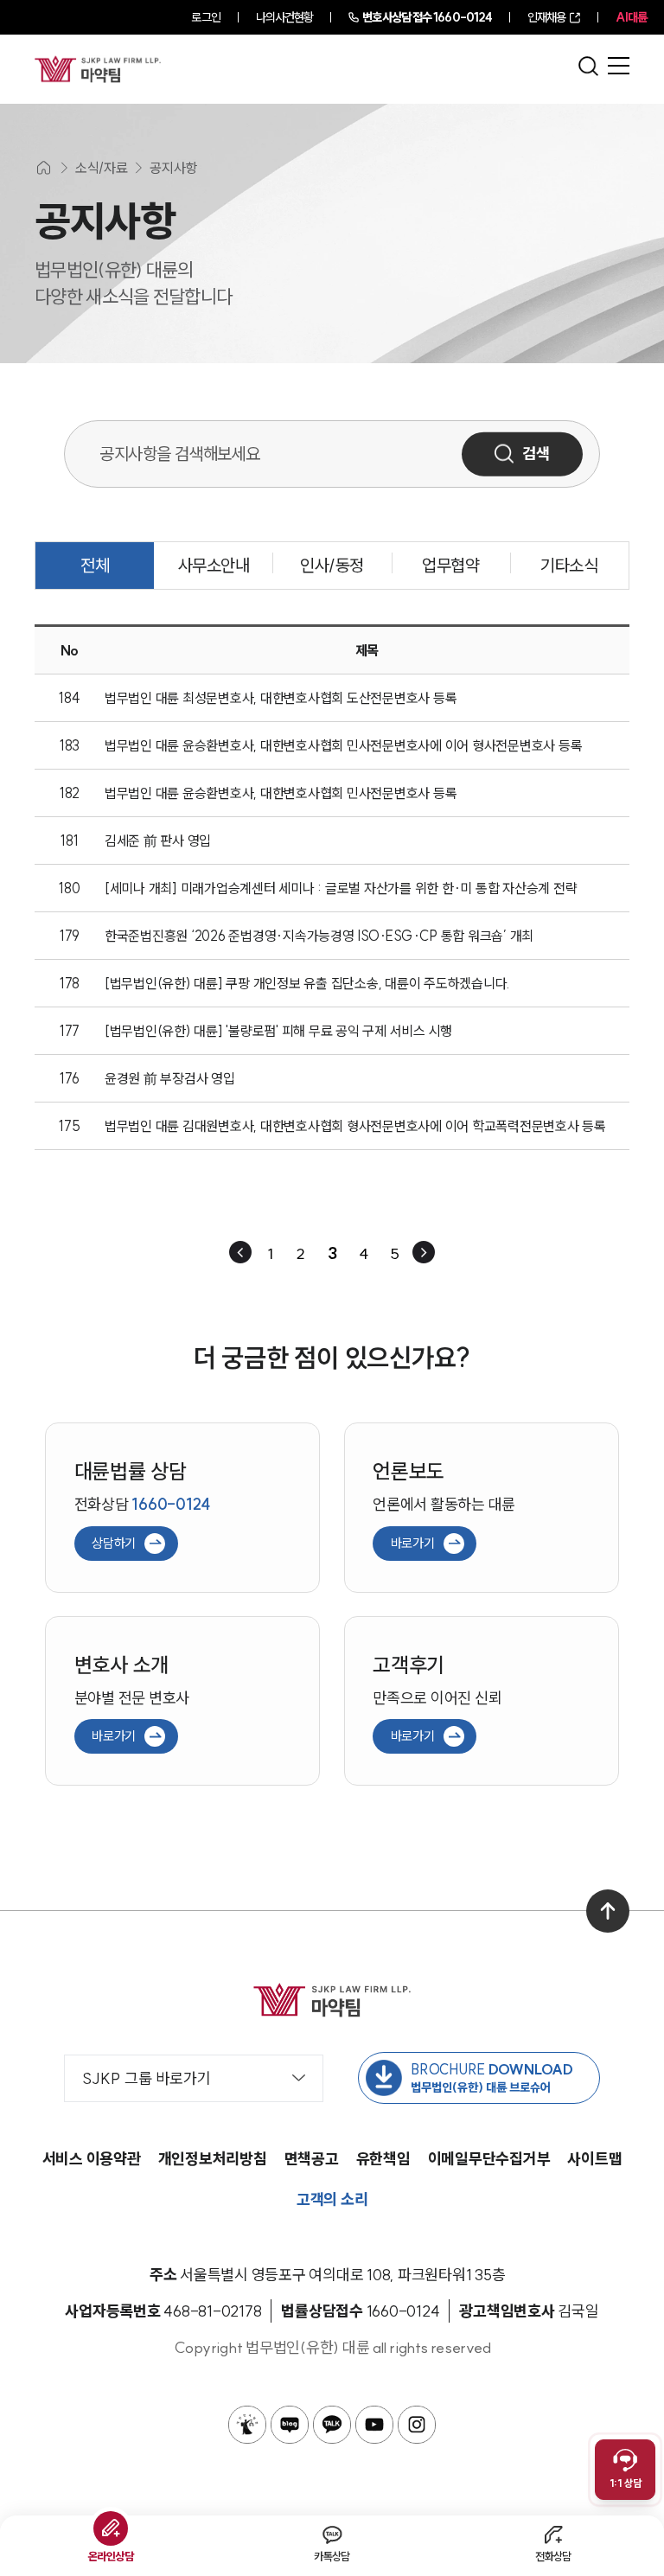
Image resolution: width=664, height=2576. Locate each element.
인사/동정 (332, 565)
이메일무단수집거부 (489, 2159)
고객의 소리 (332, 2199)
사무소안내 (214, 565)
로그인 (205, 17)
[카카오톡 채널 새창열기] (332, 2425)
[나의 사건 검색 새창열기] (247, 2425)
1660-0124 (427, 17)
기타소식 (569, 565)
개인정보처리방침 (213, 2159)
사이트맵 (594, 2159)
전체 (95, 565)
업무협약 (450, 565)
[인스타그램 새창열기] (417, 2425)
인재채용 (546, 17)
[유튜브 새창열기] (374, 2425)
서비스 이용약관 (92, 2159)
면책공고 (312, 2159)
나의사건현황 (285, 17)
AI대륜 (631, 17)
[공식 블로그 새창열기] (290, 2425)
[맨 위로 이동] (608, 1911)
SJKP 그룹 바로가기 (147, 2078)
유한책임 (383, 2159)
